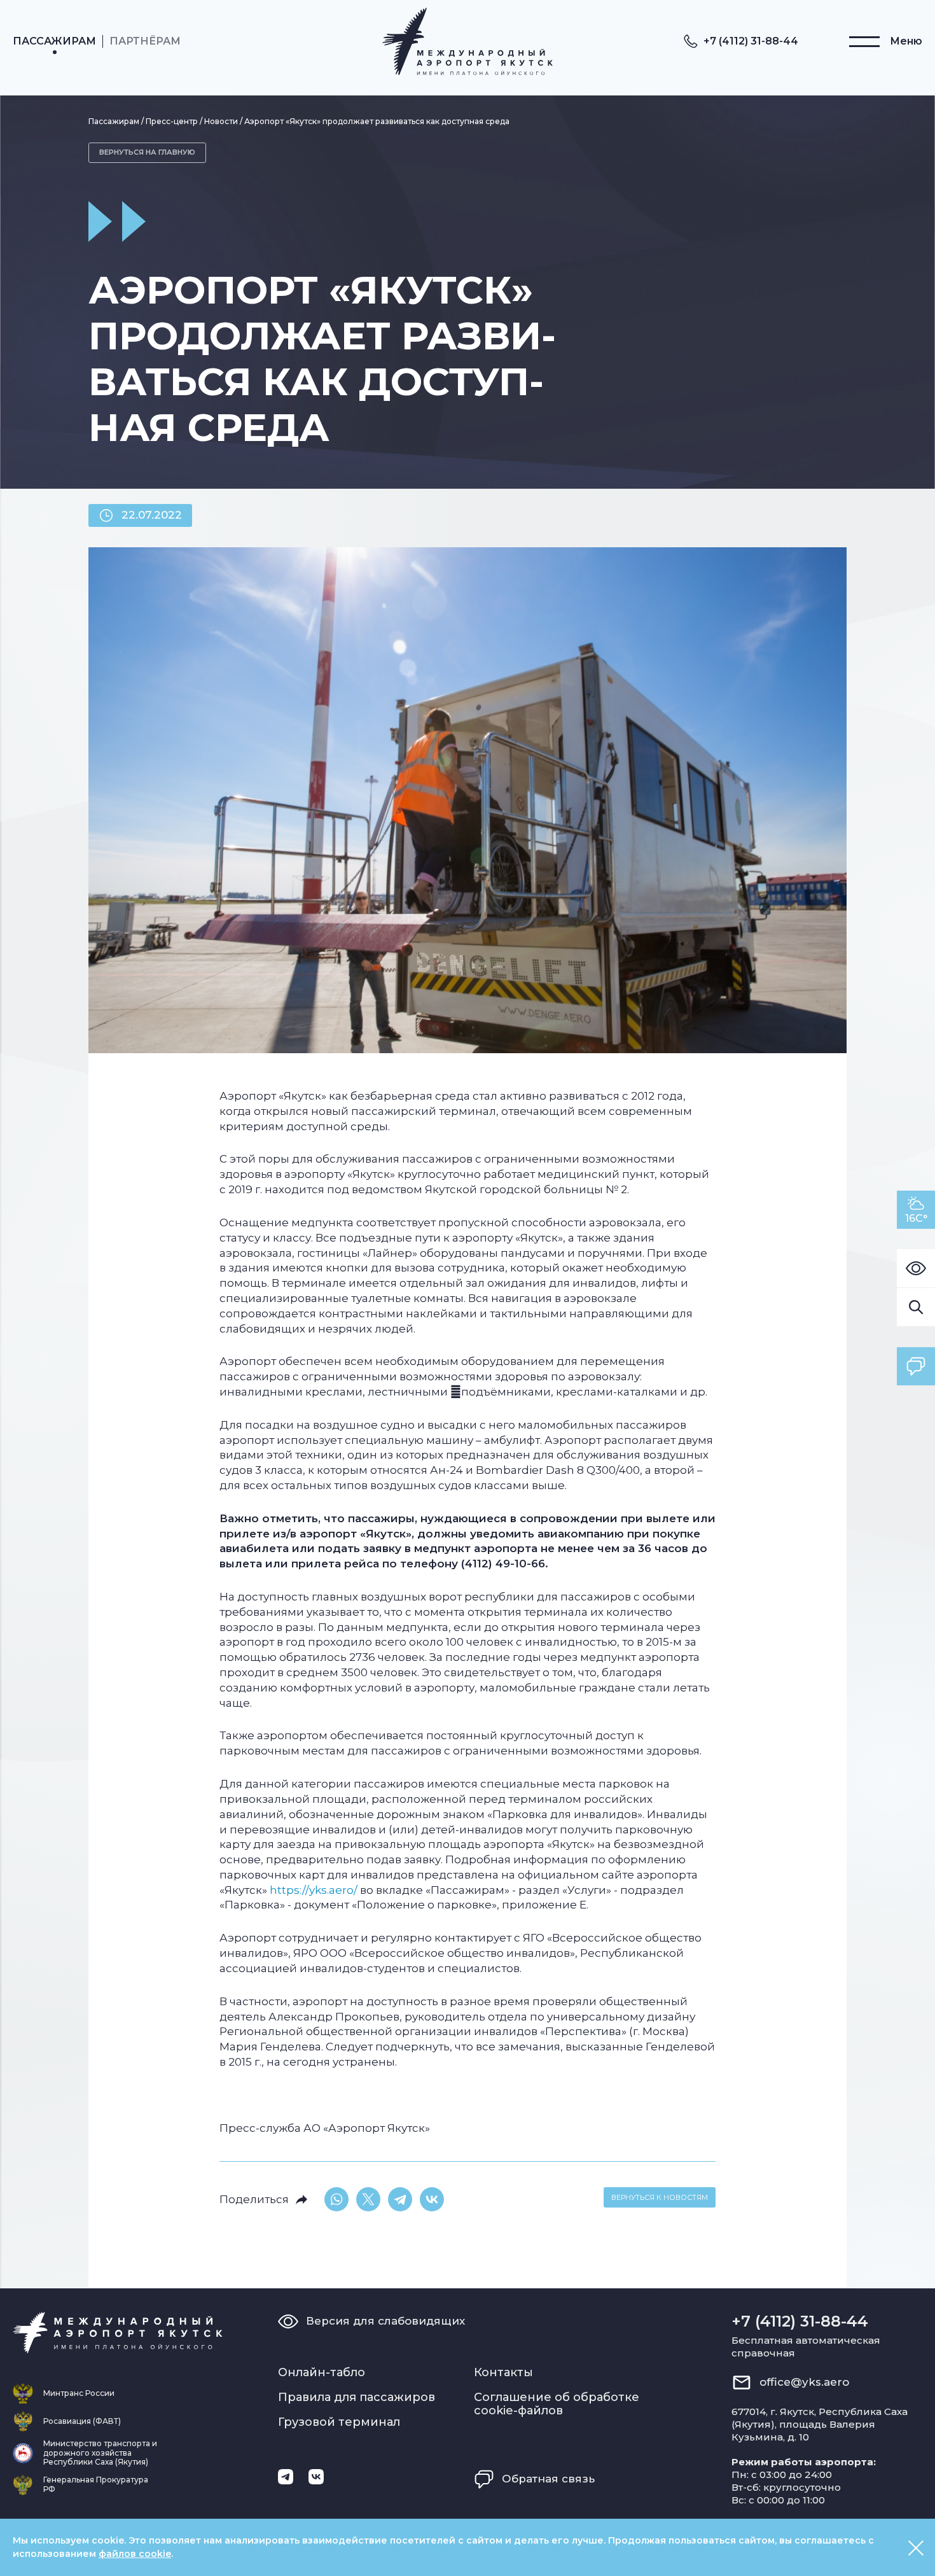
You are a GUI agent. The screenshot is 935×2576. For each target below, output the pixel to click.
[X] (368, 2199)
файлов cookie (135, 2554)
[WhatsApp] (336, 2199)
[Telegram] (400, 2199)
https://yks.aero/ (314, 1890)
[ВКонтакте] (432, 2199)
